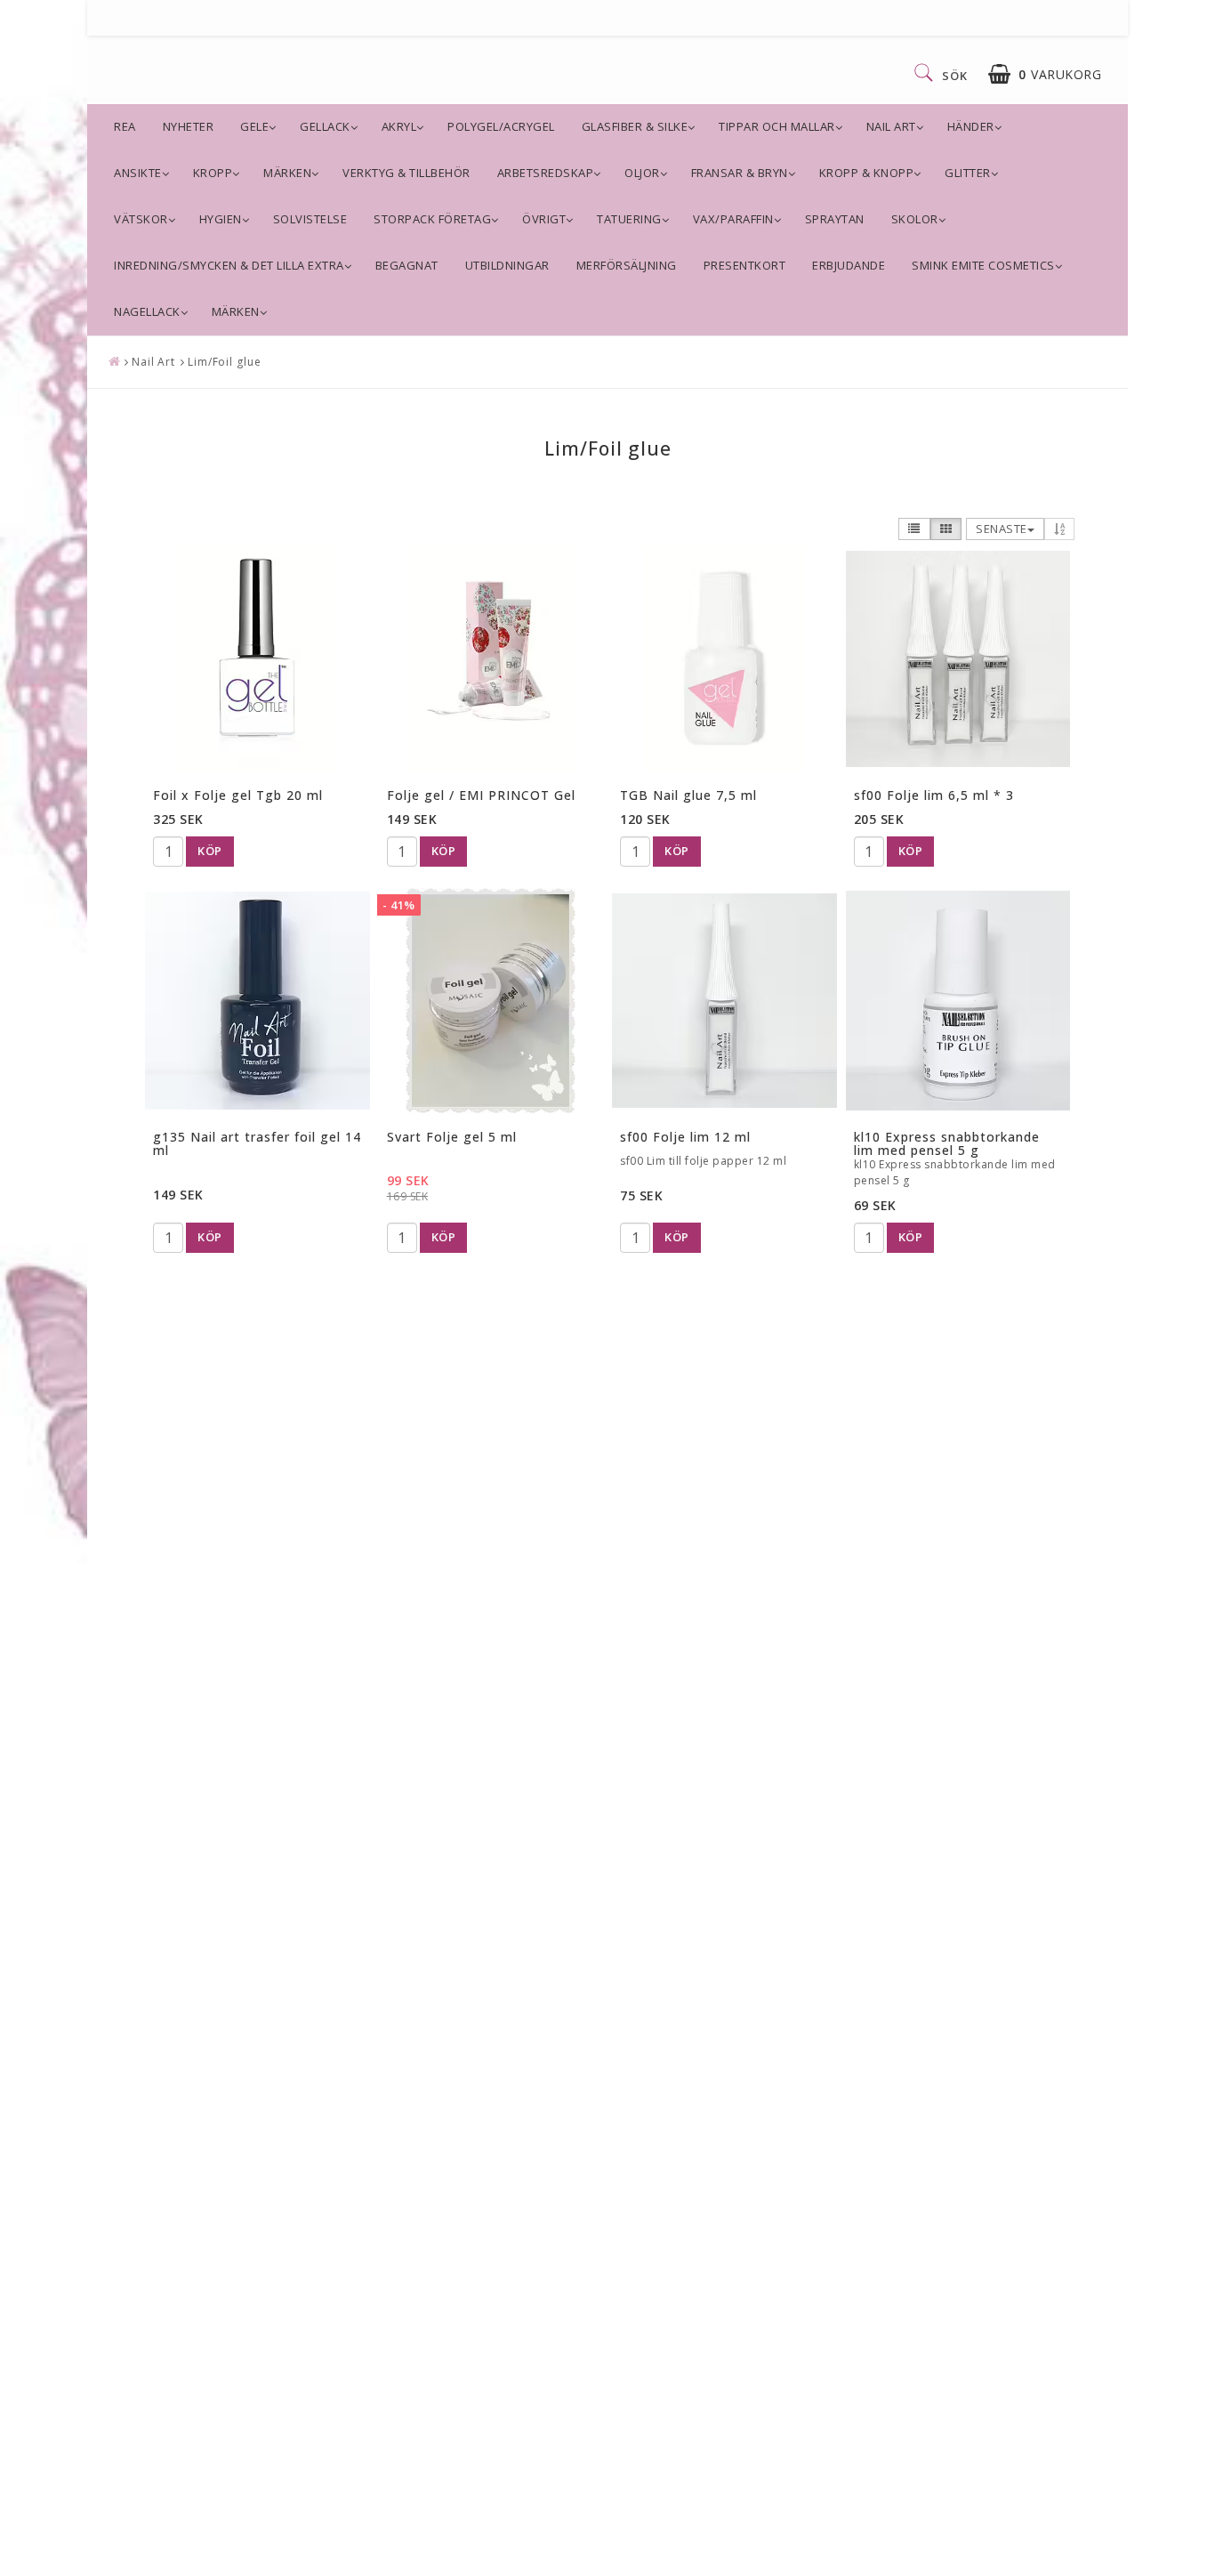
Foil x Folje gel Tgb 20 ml (238, 795)
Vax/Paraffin (733, 219)
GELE (254, 126)
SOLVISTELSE (310, 219)
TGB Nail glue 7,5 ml (688, 795)
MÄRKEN (236, 311)
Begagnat (407, 265)
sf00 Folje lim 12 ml (685, 1137)
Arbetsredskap (546, 173)
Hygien (221, 219)
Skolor (915, 219)
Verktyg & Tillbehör (406, 173)
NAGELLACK (147, 311)
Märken (287, 173)
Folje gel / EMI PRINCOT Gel (481, 795)
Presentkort (745, 265)
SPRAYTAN (835, 219)
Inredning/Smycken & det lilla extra (229, 265)
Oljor (642, 173)
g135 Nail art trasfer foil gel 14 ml (257, 1143)
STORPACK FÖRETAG (432, 219)
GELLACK (325, 126)
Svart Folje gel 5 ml (452, 1137)
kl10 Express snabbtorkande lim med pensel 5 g (947, 1143)
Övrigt (544, 219)
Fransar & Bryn (740, 173)
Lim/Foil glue (225, 362)
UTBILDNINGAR (507, 265)
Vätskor (141, 219)
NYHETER (189, 126)
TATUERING (629, 219)
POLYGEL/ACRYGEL (501, 126)
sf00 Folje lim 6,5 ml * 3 (934, 795)
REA (125, 126)
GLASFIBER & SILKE (635, 126)
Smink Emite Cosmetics (983, 265)
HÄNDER (971, 126)
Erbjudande (849, 265)
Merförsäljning (627, 265)
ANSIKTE (138, 173)
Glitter (968, 173)
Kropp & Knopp (867, 173)
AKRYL (399, 126)
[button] (1045, 74)
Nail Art (891, 126)
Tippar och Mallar (777, 126)
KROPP (213, 173)
